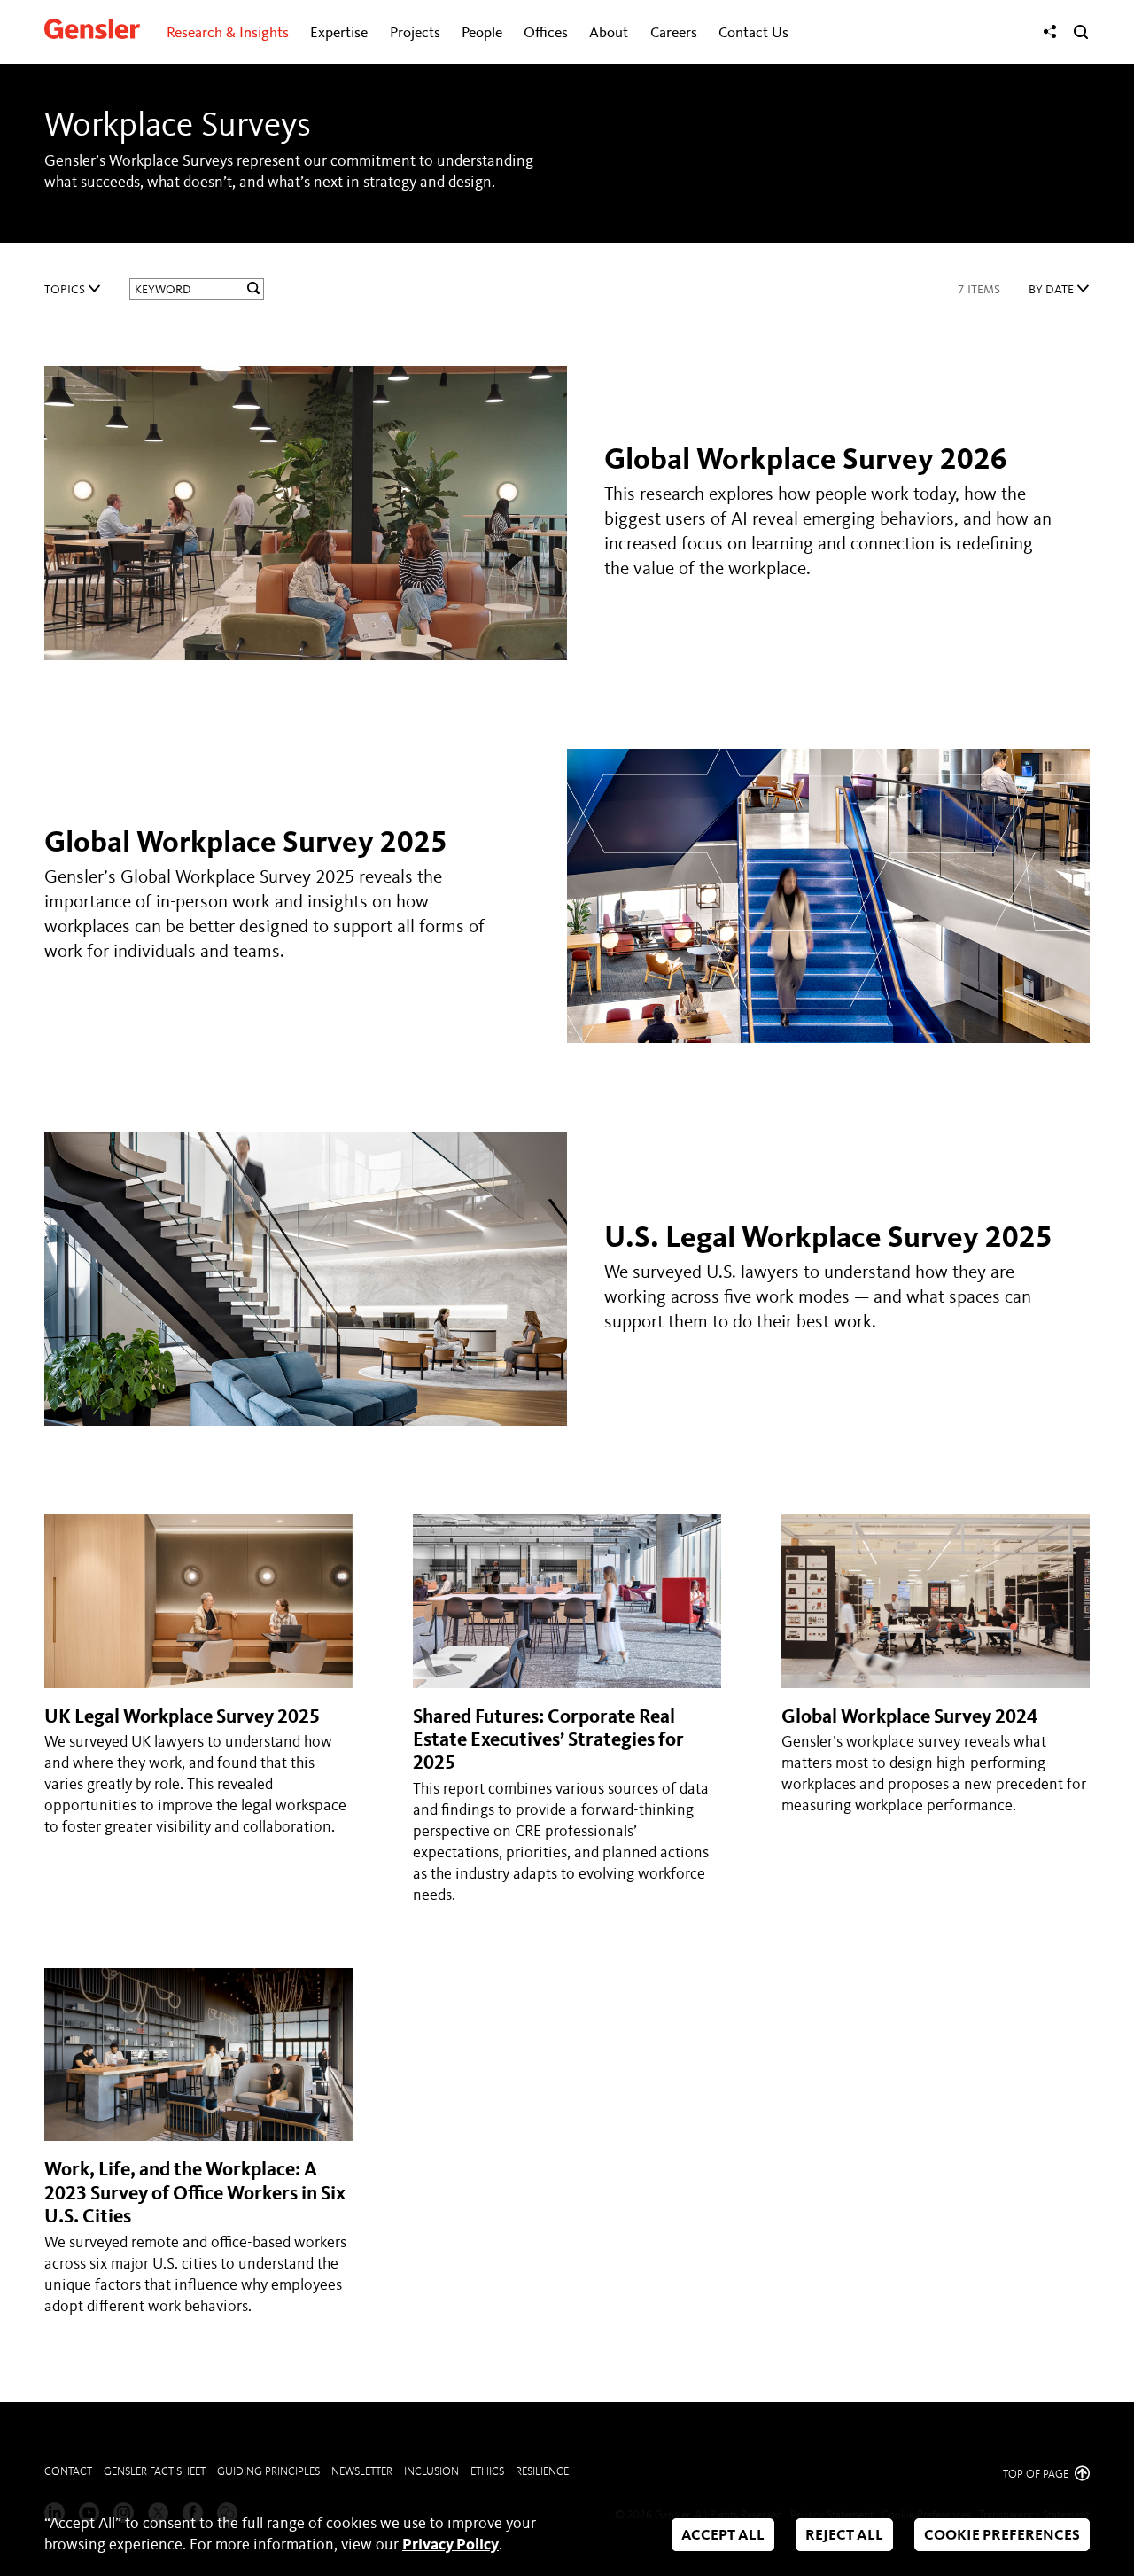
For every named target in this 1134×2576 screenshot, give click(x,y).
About (609, 33)
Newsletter (362, 2472)
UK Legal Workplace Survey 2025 (182, 1717)
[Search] (1081, 32)
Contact (68, 2472)
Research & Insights (228, 33)
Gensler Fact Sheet (155, 2472)
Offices (546, 33)
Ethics (487, 2472)
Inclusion (431, 2472)
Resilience (542, 2472)
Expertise (339, 33)
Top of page (1037, 2475)
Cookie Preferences (1002, 2536)
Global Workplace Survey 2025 (246, 844)
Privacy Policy (450, 2545)
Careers (674, 33)
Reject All (844, 2536)
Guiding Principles (268, 2472)
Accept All (723, 2536)
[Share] (1050, 32)
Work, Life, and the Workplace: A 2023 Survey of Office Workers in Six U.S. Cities (195, 2194)
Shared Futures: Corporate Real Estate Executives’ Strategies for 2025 (548, 1741)
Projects (415, 33)
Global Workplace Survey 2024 (909, 1717)
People (482, 33)
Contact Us (753, 33)
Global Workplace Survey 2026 (806, 461)
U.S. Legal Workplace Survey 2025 (828, 1239)
